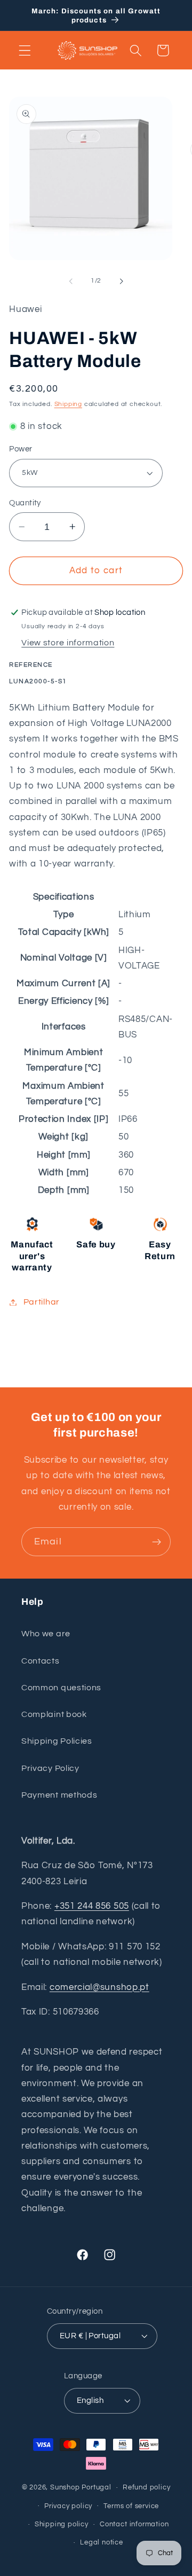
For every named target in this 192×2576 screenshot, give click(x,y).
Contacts (41, 1661)
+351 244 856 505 (92, 1906)
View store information (68, 643)
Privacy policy (68, 2506)
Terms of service (131, 2506)
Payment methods (59, 1795)
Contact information (134, 2524)
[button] (25, 50)
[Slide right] (121, 281)
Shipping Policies (57, 1741)
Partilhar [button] (42, 1302)
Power (21, 449)
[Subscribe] (157, 1542)
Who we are (46, 1634)
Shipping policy (62, 2524)
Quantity (25, 503)
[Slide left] (71, 281)
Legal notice (102, 2543)
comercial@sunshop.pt (99, 1987)
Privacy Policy (50, 1768)
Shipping (68, 404)
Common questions (61, 1688)
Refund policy (146, 2488)
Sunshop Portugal (81, 2488)
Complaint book (54, 1714)
